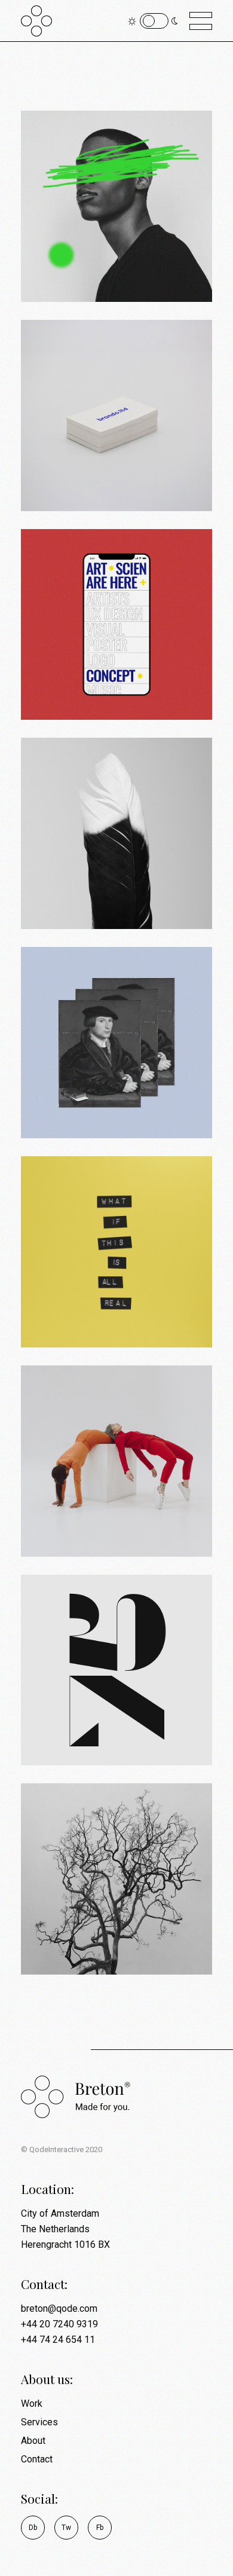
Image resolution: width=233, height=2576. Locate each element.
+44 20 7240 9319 (59, 2324)
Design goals (92, 1089)
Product (96, 1529)
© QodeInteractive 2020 (62, 2149)
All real (71, 1298)
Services (39, 2422)
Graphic (95, 484)
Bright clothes (96, 1508)
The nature (84, 1926)
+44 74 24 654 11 (58, 2340)
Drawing (96, 274)
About (33, 2441)
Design (60, 274)
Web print (81, 671)
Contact (37, 2459)
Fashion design (100, 253)
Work (32, 2404)
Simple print (91, 462)
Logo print (83, 1716)
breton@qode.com (59, 2308)
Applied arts (90, 880)
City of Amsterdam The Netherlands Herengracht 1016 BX (65, 2229)
